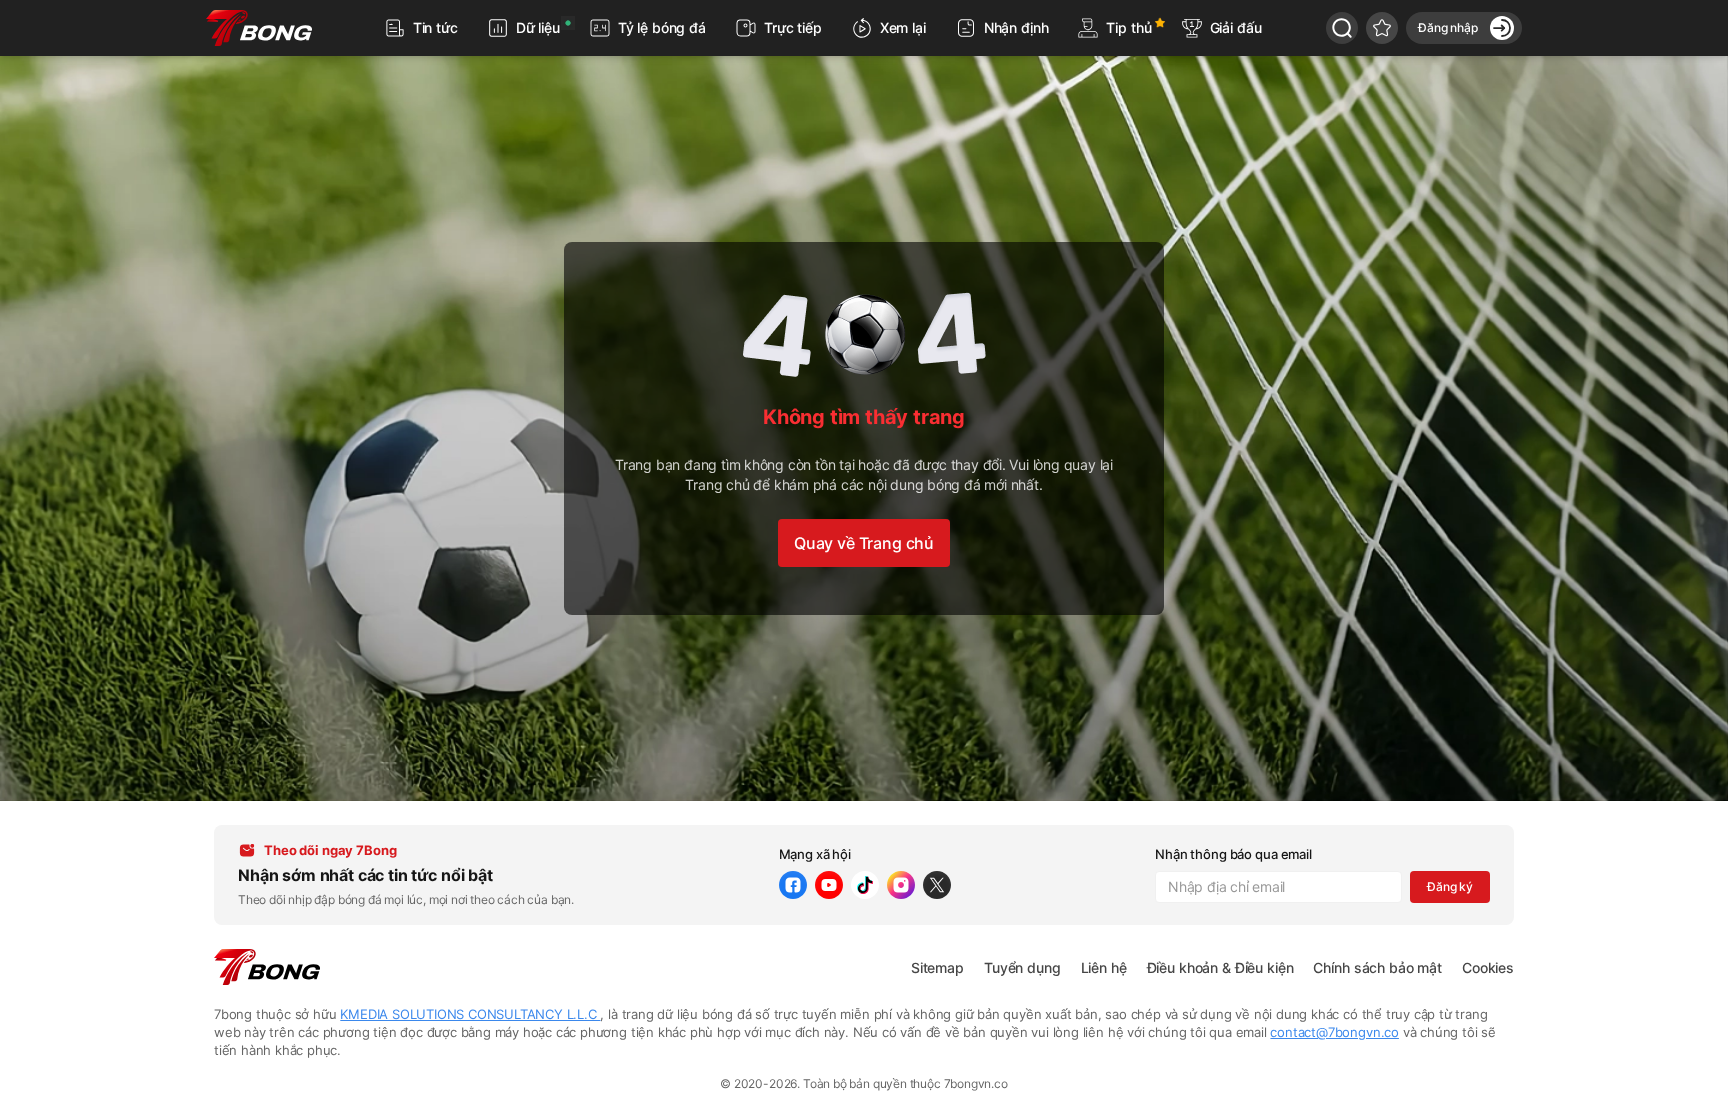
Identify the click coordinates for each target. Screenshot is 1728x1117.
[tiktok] (865, 885)
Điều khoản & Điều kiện (1220, 967)
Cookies (1488, 967)
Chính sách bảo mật (1377, 967)
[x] (937, 885)
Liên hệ (1104, 967)
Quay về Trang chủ (864, 543)
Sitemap (937, 967)
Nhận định (1016, 27)
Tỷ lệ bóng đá (662, 27)
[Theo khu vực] (1342, 28)
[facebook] (793, 885)
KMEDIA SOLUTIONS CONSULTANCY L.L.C (470, 1014)
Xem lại (903, 27)
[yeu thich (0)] (1382, 28)
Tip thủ (1128, 27)
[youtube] (829, 885)
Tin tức (435, 27)
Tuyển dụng (1022, 967)
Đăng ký (1450, 886)
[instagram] (901, 885)
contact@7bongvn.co (1334, 1032)
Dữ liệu (538, 27)
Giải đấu (1236, 27)
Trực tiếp (793, 27)
